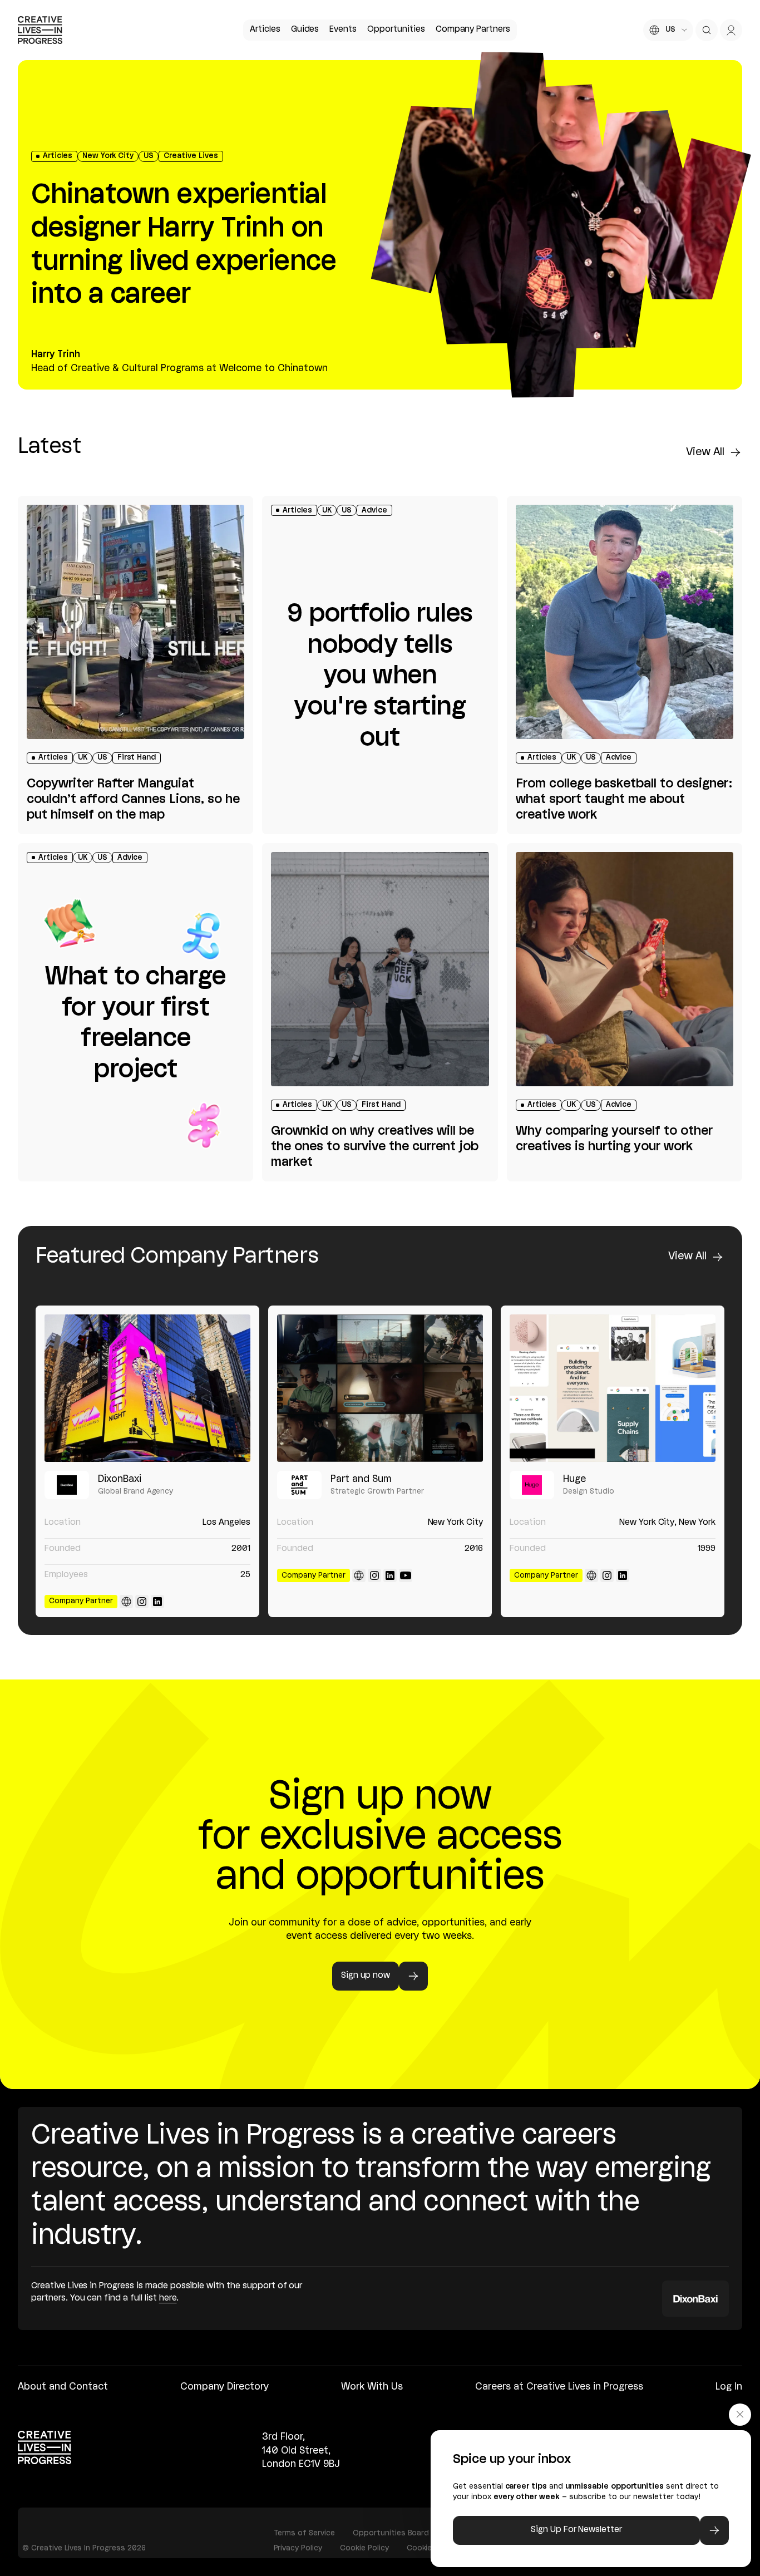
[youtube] (406, 1575)
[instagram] (142, 1602)
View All (705, 452)
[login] (731, 30)
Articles (265, 29)
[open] (707, 30)
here (168, 2298)
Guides (305, 29)
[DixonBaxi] (147, 1388)
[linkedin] (157, 1602)
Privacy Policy (298, 2548)
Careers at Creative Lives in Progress (559, 2387)
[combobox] (668, 30)
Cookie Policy (364, 2548)
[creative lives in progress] (40, 30)
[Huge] (613, 1388)
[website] (126, 1602)
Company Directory (224, 2387)
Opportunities (396, 29)
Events (343, 29)
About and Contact (63, 2387)
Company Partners (473, 29)
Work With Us (372, 2387)
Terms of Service (304, 2533)
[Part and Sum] (380, 1388)
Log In (729, 2387)
